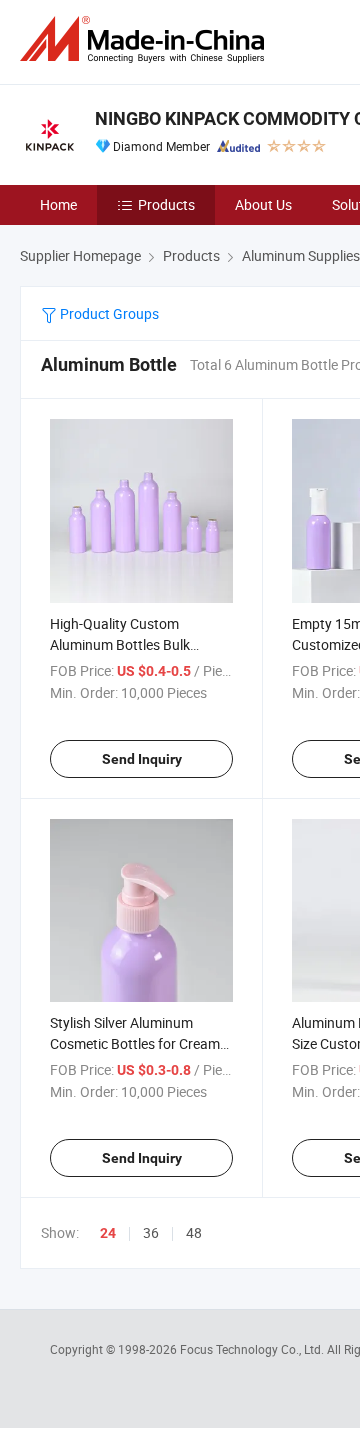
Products (166, 204)
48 (194, 1232)
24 (108, 1233)
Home (58, 204)
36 (151, 1232)
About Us (263, 204)
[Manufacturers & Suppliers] (146, 39)
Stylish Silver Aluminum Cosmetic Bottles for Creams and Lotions (138, 1043)
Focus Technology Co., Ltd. (253, 1349)
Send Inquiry (142, 759)
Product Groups (108, 313)
